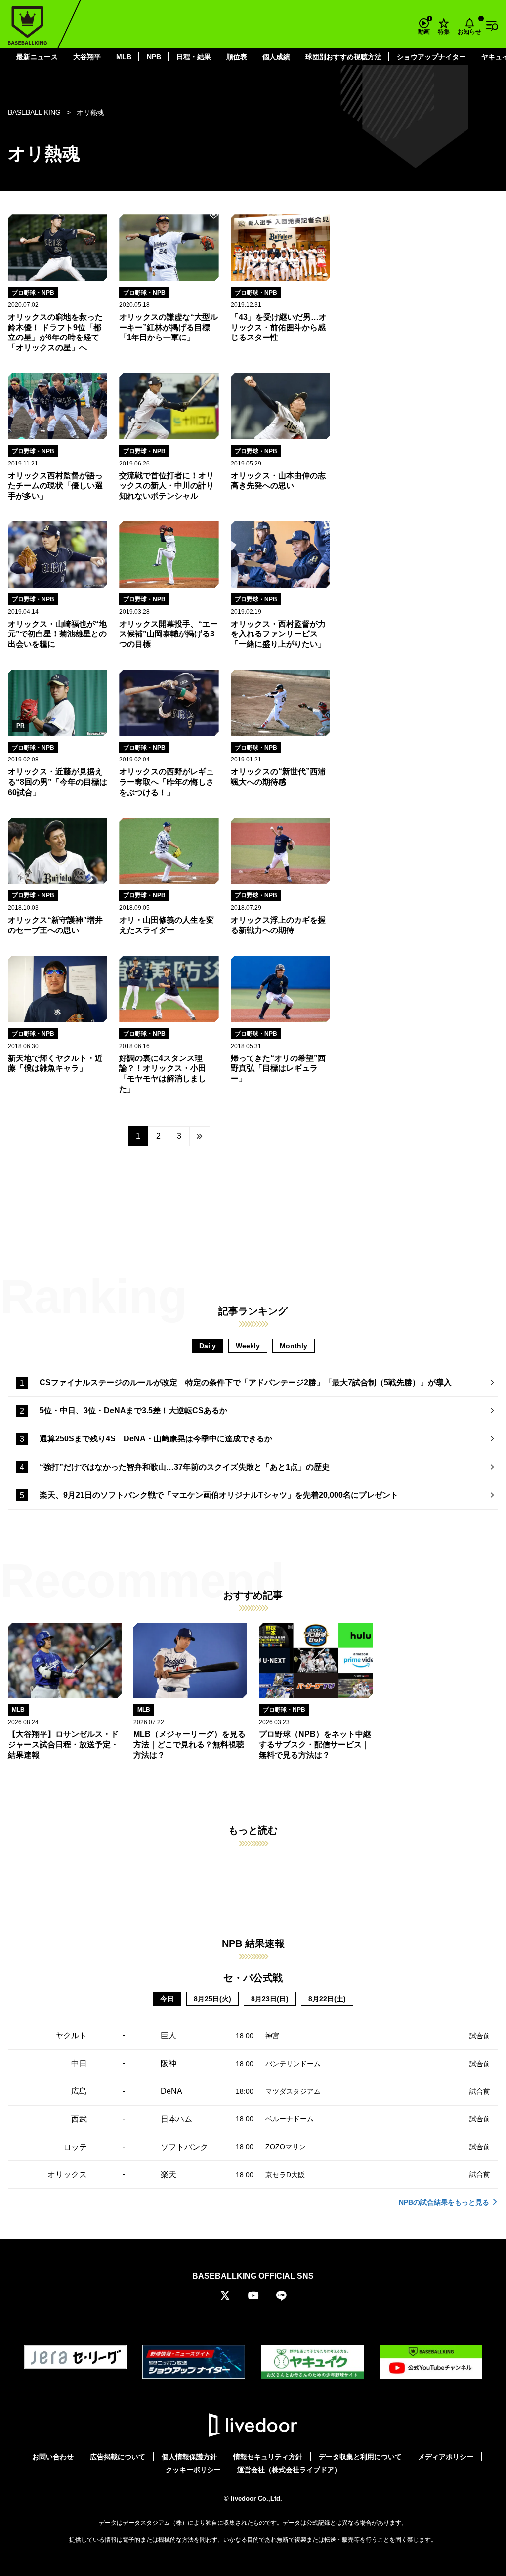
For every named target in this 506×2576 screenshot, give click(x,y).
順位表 (237, 57)
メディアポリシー (446, 2457)
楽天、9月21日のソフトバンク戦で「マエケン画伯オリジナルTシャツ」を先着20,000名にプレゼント (219, 1495)
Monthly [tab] (294, 1346)
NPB (154, 57)
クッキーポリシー (193, 2470)
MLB (124, 57)
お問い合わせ (53, 2457)
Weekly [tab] (248, 1346)
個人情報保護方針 (189, 2457)
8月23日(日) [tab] (270, 1999)
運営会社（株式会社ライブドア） (289, 2470)
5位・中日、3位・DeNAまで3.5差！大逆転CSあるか (133, 1411)
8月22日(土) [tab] (327, 1999)
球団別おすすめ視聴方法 (343, 57)
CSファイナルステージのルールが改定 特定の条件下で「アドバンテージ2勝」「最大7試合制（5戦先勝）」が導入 (246, 1382)
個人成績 (276, 57)
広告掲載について (118, 2457)
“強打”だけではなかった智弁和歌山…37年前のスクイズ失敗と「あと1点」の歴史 (185, 1467)
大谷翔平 (87, 57)
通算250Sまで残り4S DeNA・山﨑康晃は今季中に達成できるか (156, 1439)
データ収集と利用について (360, 2457)
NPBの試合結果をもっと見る (444, 2202)
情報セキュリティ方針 (268, 2457)
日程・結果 (194, 57)
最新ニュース (37, 57)
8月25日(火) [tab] (212, 1999)
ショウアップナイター (431, 57)
